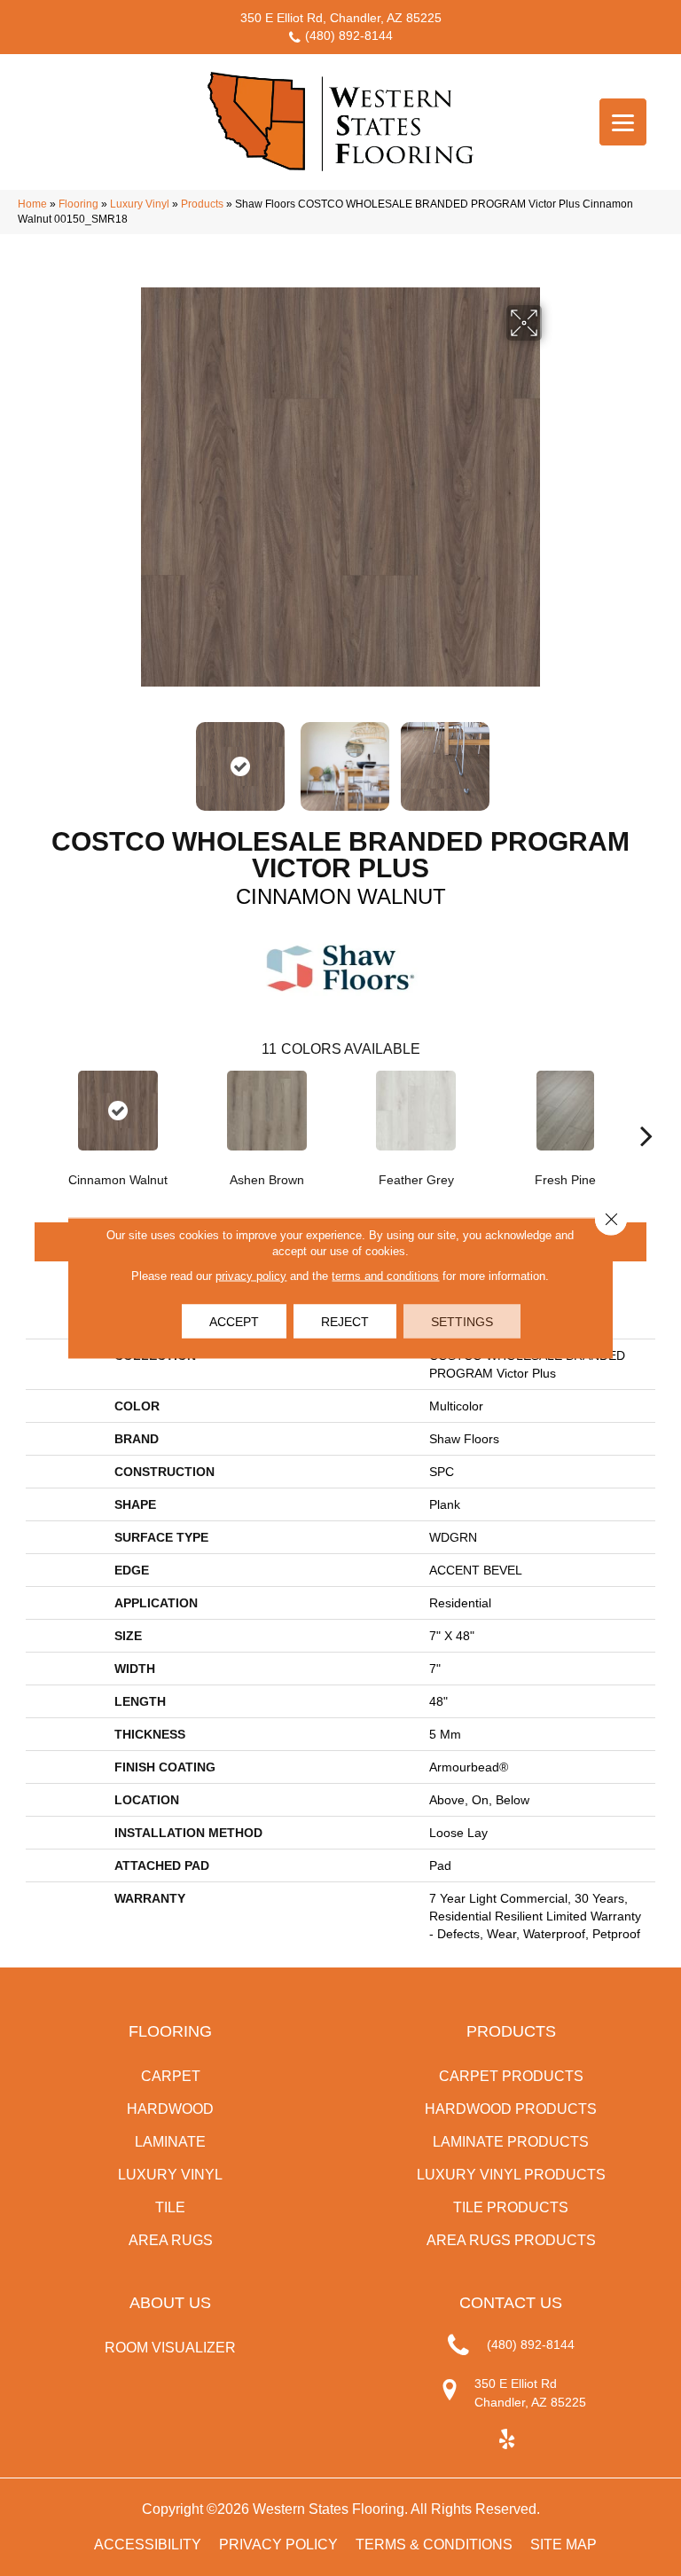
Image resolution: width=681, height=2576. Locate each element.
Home (32, 204)
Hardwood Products (511, 2109)
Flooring (78, 204)
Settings (462, 1322)
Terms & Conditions (434, 2545)
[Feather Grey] (416, 1111)
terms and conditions (385, 1276)
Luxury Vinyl (140, 204)
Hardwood (170, 2109)
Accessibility (148, 2545)
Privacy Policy (278, 2545)
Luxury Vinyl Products (511, 2175)
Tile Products (511, 2207)
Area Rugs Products (511, 2240)
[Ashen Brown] (267, 1111)
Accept (234, 1322)
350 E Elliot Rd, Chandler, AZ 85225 (341, 18)
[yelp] (507, 2440)
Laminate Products (511, 2142)
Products (202, 204)
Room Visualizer (170, 2348)
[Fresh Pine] (565, 1111)
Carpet (171, 2076)
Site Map (564, 2545)
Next (553, 758)
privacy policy (251, 1276)
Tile (170, 2207)
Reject (345, 1322)
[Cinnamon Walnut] (118, 1111)
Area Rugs (171, 2240)
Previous (128, 758)
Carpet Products (511, 2076)
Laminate (170, 2142)
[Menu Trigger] (623, 122)
